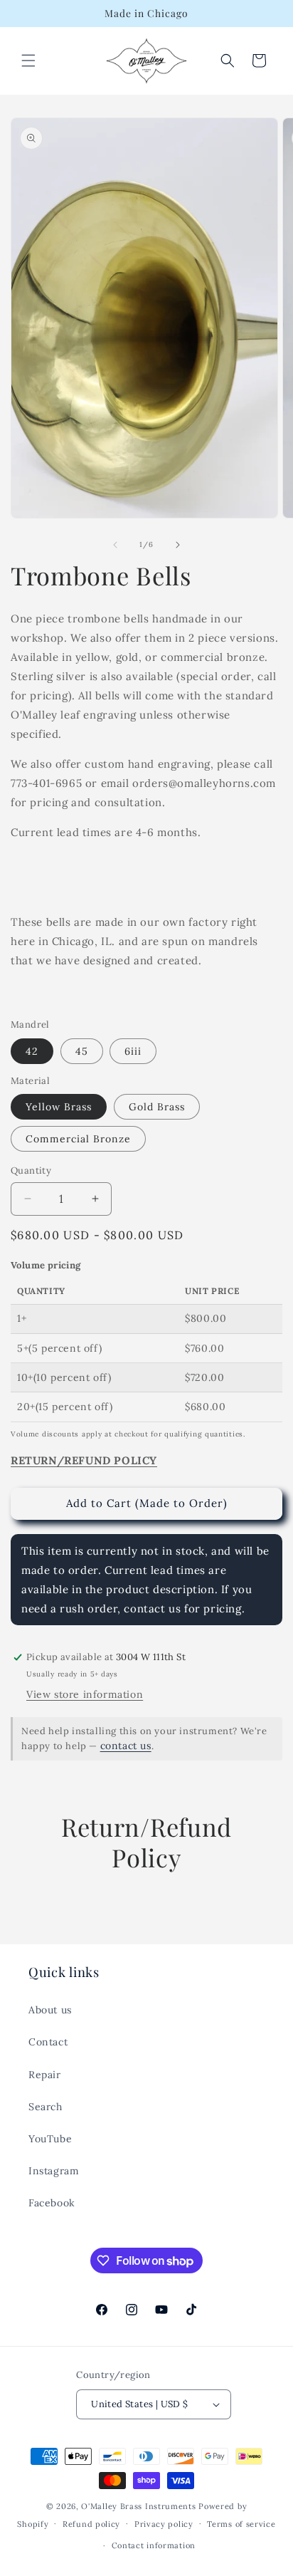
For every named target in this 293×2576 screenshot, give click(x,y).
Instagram (54, 2171)
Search (46, 2107)
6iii (133, 1051)
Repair (45, 2075)
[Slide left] (115, 545)
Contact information (154, 2545)
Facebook (52, 2203)
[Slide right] (178, 545)
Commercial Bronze (78, 1139)
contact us (126, 1746)
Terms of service (241, 2524)
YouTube (50, 2139)
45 (82, 1051)
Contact (48, 2042)
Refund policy (91, 2524)
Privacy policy (164, 2524)
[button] (28, 61)
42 (32, 1051)
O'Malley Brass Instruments (138, 2506)
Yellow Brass (59, 1107)
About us (50, 2010)
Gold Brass (157, 1107)
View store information (85, 1694)
